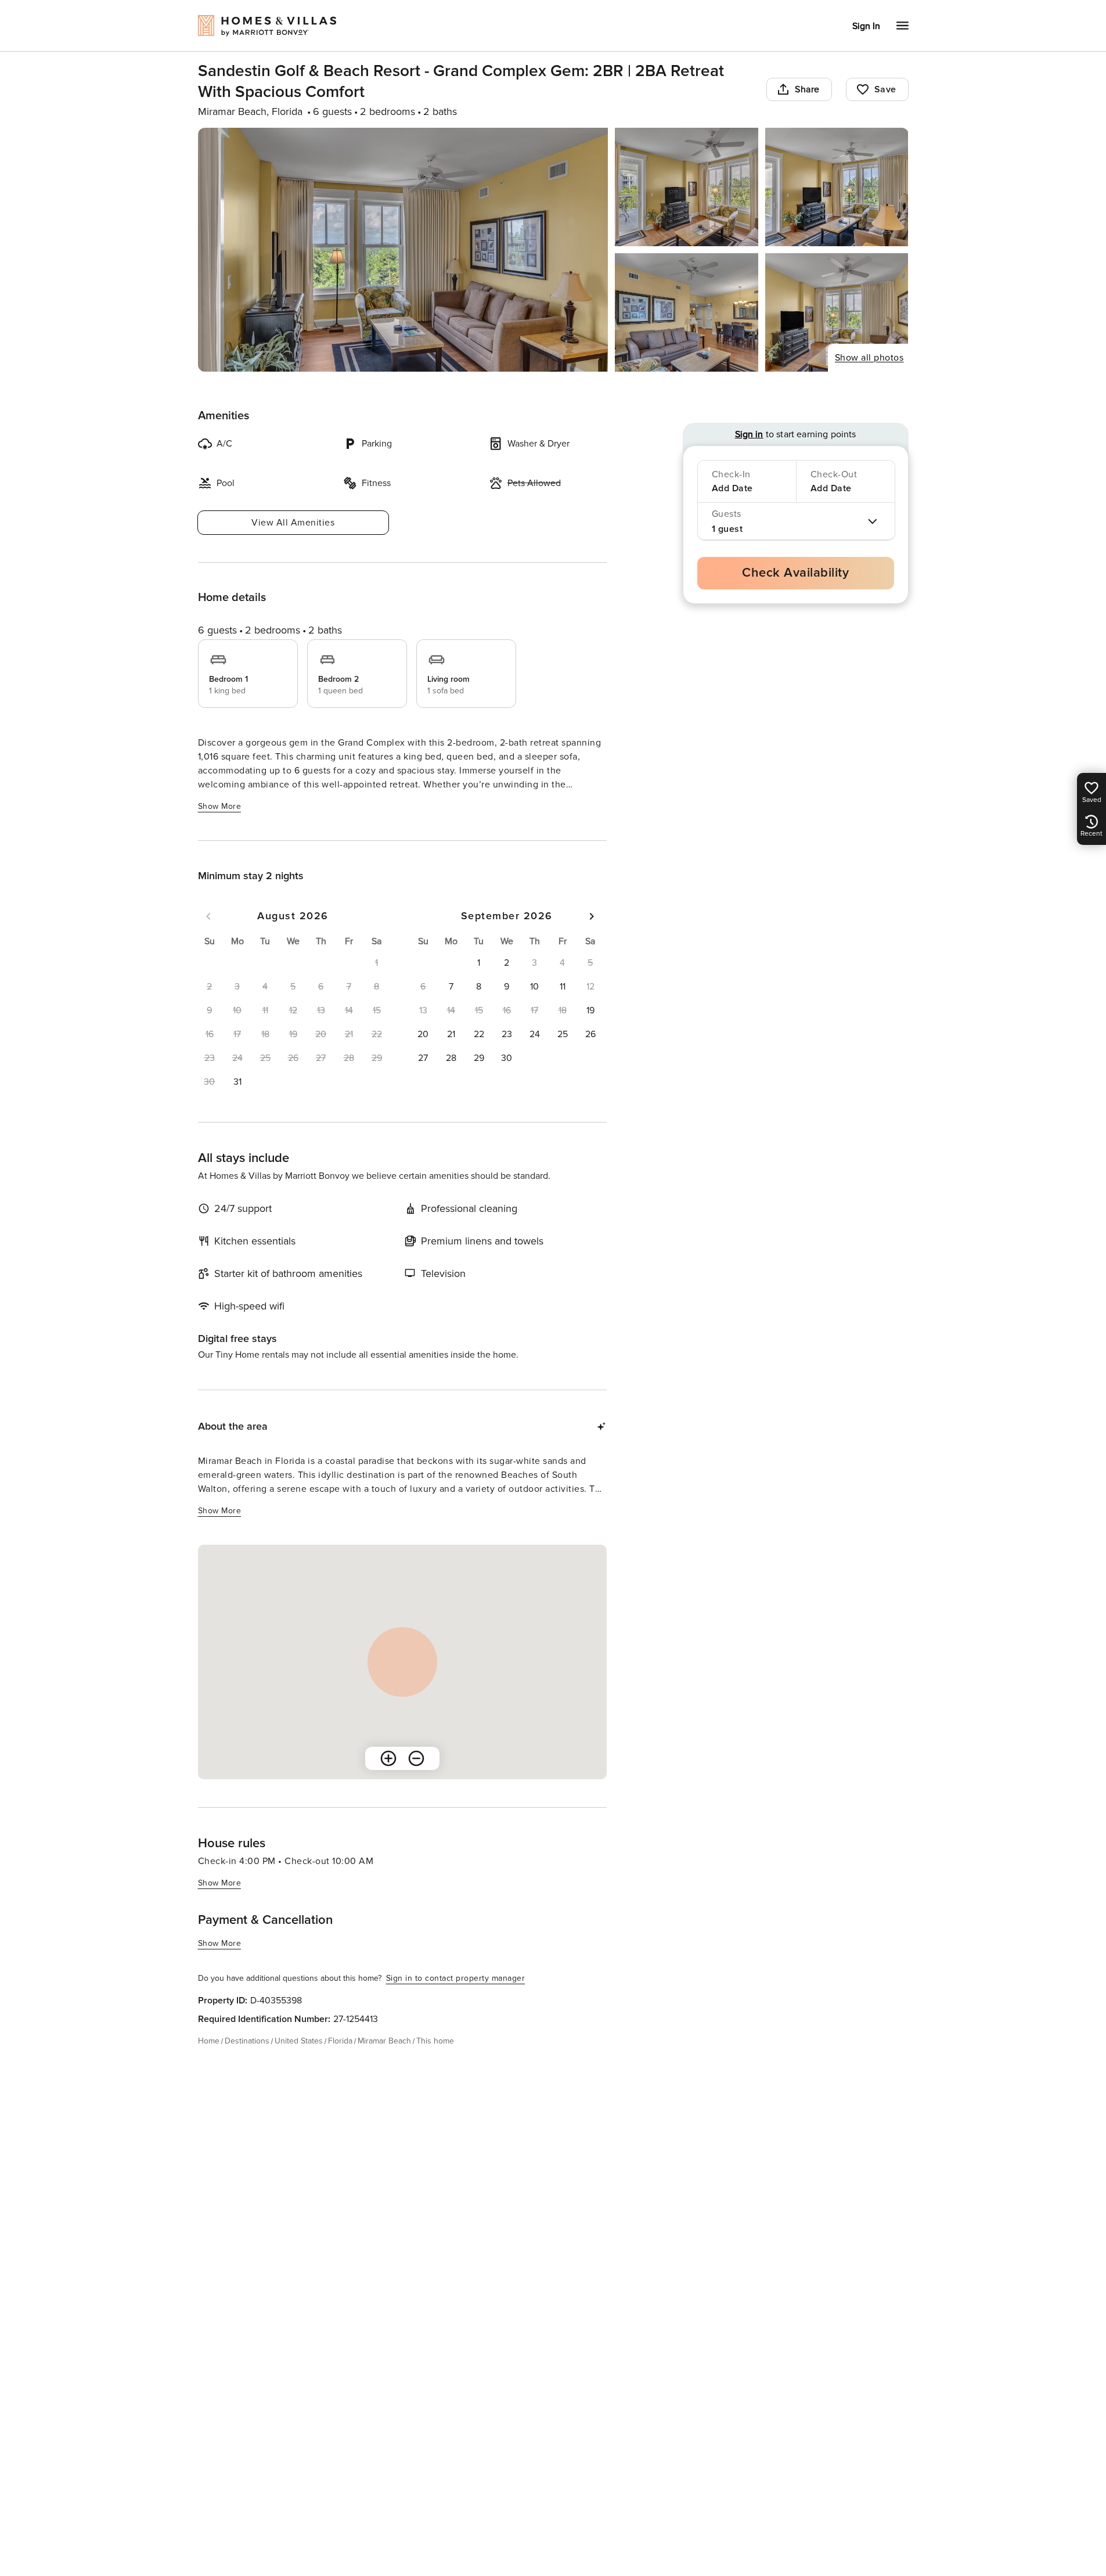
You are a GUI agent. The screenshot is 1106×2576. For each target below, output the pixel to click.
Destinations (247, 2041)
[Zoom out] (416, 1758)
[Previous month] (208, 916)
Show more (220, 806)
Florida (340, 2041)
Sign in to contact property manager (456, 1978)
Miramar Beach (384, 2041)
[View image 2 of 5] (687, 187)
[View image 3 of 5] (837, 187)
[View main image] (403, 250)
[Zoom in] (388, 1758)
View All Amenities (293, 523)
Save (885, 89)
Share (807, 89)
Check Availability (795, 573)
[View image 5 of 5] (837, 312)
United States (299, 2041)
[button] (237, 1082)
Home (209, 2041)
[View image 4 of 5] (687, 312)
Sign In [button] (866, 26)
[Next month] (592, 916)
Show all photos (869, 358)
